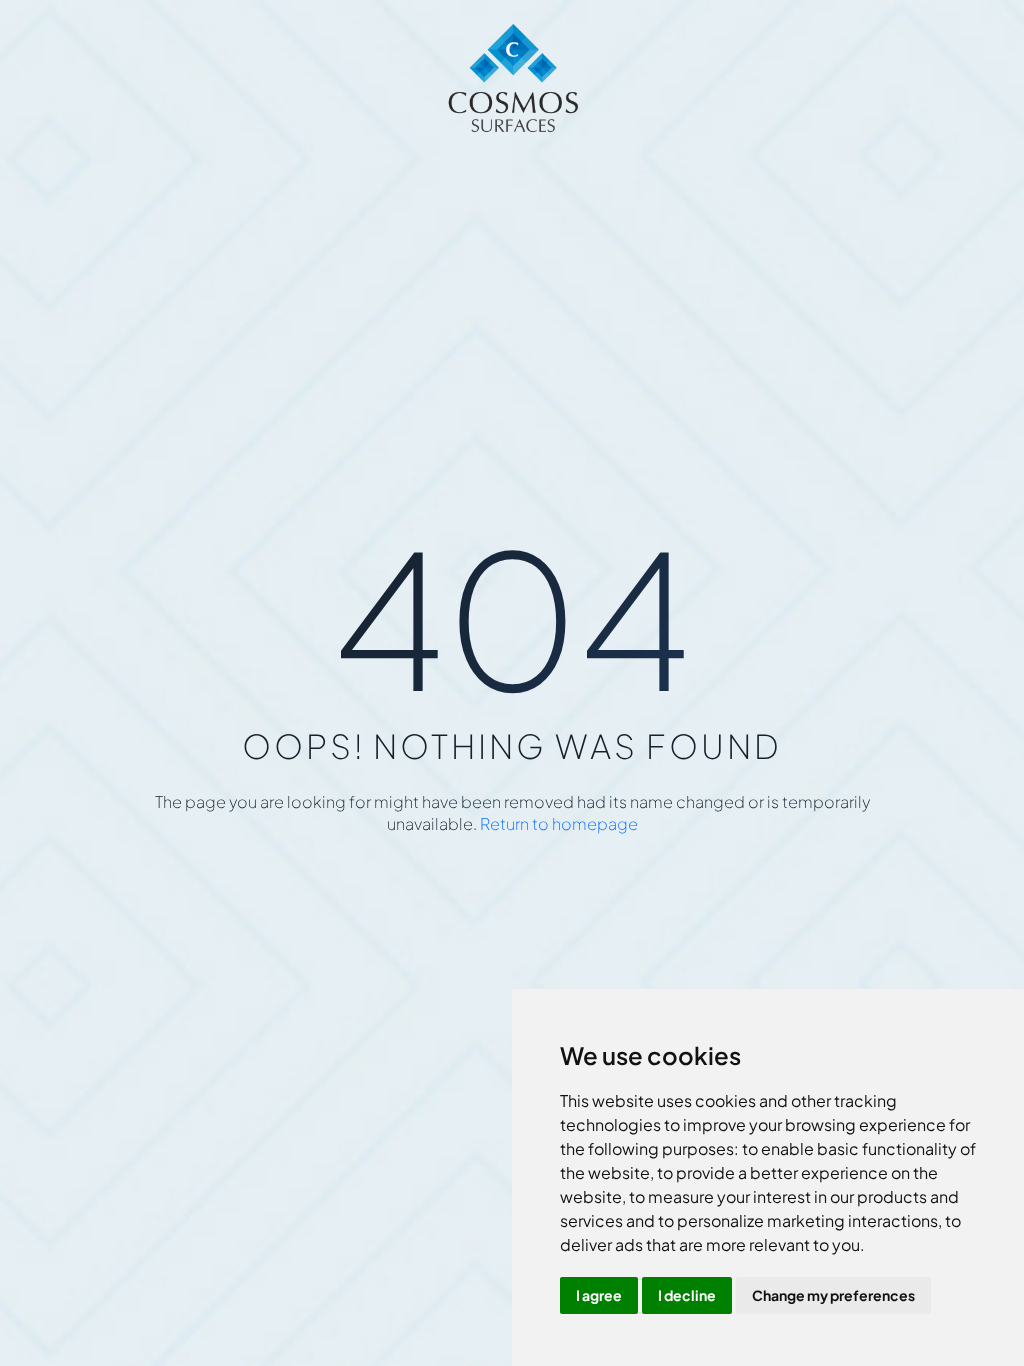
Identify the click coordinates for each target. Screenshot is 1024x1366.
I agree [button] (599, 1295)
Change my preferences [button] (833, 1295)
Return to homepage (559, 823)
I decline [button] (687, 1295)
